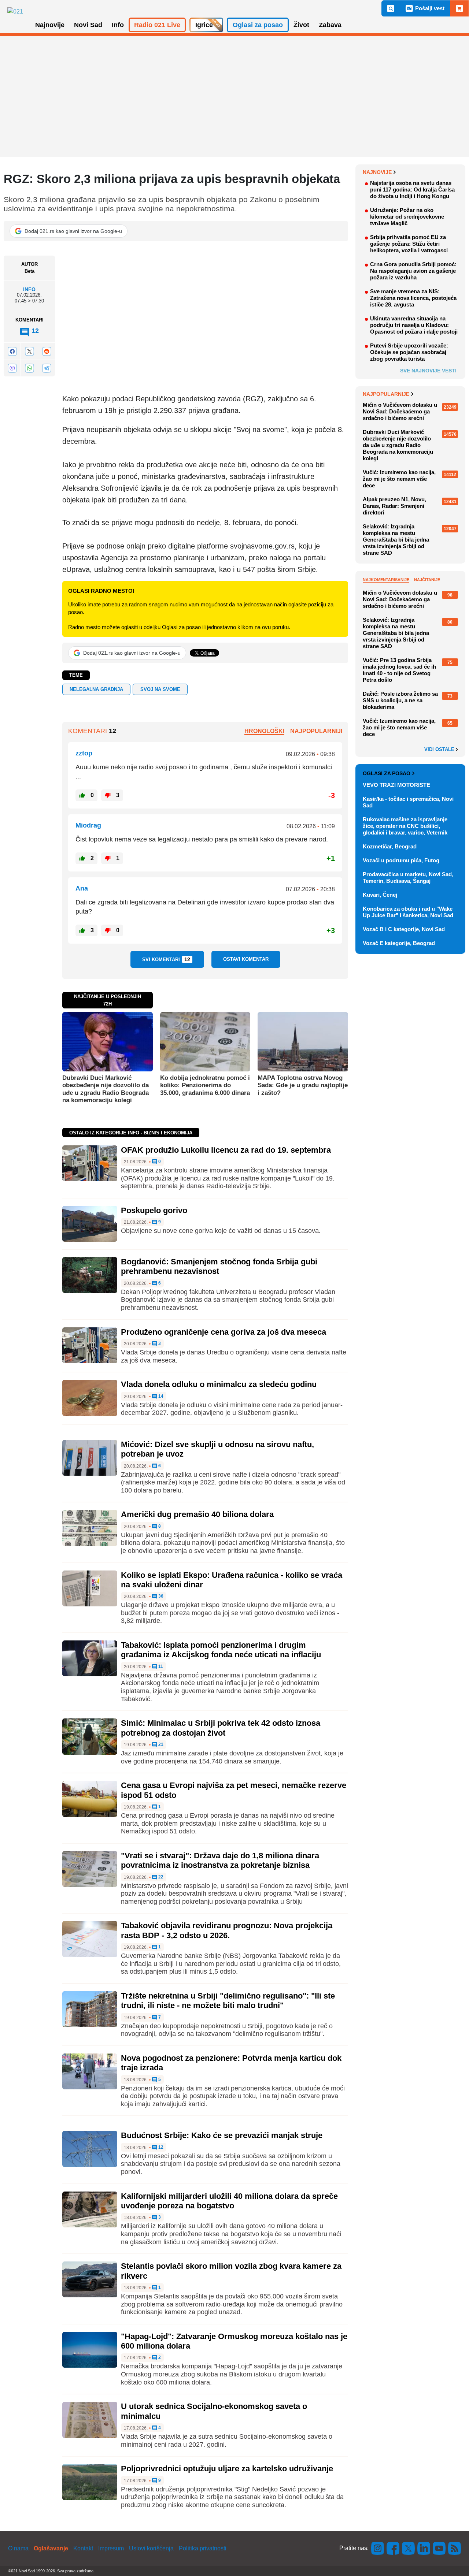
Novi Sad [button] (88, 25)
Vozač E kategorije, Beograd (399, 943)
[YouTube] (439, 2548)
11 (160, 1667)
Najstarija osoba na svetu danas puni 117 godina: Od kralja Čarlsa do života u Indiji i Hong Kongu (412, 189)
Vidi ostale (440, 750)
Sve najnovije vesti (428, 371)
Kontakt (83, 2548)
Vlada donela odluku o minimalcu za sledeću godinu (219, 1384)
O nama (18, 2548)
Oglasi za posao (387, 773)
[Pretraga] (391, 8)
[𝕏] (29, 351)
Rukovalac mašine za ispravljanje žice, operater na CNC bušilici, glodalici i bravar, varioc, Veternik (405, 826)
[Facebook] (12, 351)
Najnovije (377, 172)
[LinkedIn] (424, 2548)
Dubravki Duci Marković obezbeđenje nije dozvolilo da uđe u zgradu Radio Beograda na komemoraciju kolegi (106, 1089)
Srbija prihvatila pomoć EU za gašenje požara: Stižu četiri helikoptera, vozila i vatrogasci (409, 244)
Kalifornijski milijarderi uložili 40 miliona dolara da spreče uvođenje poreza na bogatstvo (229, 2201)
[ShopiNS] (459, 8)
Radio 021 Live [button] (157, 25)
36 (160, 1596)
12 (160, 2147)
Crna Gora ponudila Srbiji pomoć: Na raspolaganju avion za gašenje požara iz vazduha (413, 271)
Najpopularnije (386, 394)
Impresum (111, 2548)
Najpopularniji (316, 731)
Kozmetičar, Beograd (390, 846)
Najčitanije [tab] (427, 580)
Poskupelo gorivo (154, 1210)
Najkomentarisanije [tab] (386, 580)
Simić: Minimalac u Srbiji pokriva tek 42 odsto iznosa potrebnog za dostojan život (221, 1728)
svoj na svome (160, 689)
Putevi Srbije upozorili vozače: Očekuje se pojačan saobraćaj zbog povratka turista (409, 352)
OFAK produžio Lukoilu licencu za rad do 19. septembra (226, 1150)
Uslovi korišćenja (151, 2548)
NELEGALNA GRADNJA (96, 689)
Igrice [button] (204, 25)
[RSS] (454, 2548)
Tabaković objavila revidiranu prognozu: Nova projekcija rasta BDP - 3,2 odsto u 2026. (227, 1930)
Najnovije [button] (50, 25)
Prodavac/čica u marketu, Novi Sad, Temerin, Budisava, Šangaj (408, 878)
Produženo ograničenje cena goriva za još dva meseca (224, 1332)
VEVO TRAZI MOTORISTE (396, 785)
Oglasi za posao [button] (258, 25)
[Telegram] (47, 368)
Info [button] (118, 25)
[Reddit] (47, 351)
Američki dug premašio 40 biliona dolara (197, 1514)
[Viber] (12, 368)
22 (160, 1877)
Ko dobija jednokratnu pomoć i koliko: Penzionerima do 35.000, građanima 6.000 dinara (205, 1085)
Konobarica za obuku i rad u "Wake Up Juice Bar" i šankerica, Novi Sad (408, 912)
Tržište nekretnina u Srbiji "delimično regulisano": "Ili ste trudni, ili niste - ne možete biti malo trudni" (228, 2001)
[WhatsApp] (29, 368)
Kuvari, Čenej (380, 895)
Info (29, 289)
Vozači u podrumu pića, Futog (401, 860)
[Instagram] (378, 2548)
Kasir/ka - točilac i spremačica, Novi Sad (408, 802)
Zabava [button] (330, 25)
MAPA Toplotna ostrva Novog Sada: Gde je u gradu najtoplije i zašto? (303, 1085)
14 (160, 1396)
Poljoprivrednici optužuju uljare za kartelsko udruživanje (227, 2469)
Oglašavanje (51, 2548)
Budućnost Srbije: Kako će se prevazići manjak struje (222, 2135)
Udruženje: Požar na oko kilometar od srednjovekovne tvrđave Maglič (407, 217)
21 (160, 1745)
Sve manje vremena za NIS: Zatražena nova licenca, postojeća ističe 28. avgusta (413, 298)
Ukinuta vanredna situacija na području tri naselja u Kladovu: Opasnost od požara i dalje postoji (414, 325)
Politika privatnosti (203, 2548)
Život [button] (301, 25)
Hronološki (264, 731)
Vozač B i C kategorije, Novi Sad (404, 929)
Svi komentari (166, 959)
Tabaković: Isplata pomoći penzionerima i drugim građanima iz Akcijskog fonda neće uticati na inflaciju (221, 1650)
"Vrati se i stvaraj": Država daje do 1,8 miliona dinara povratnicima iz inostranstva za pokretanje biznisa (220, 1860)
